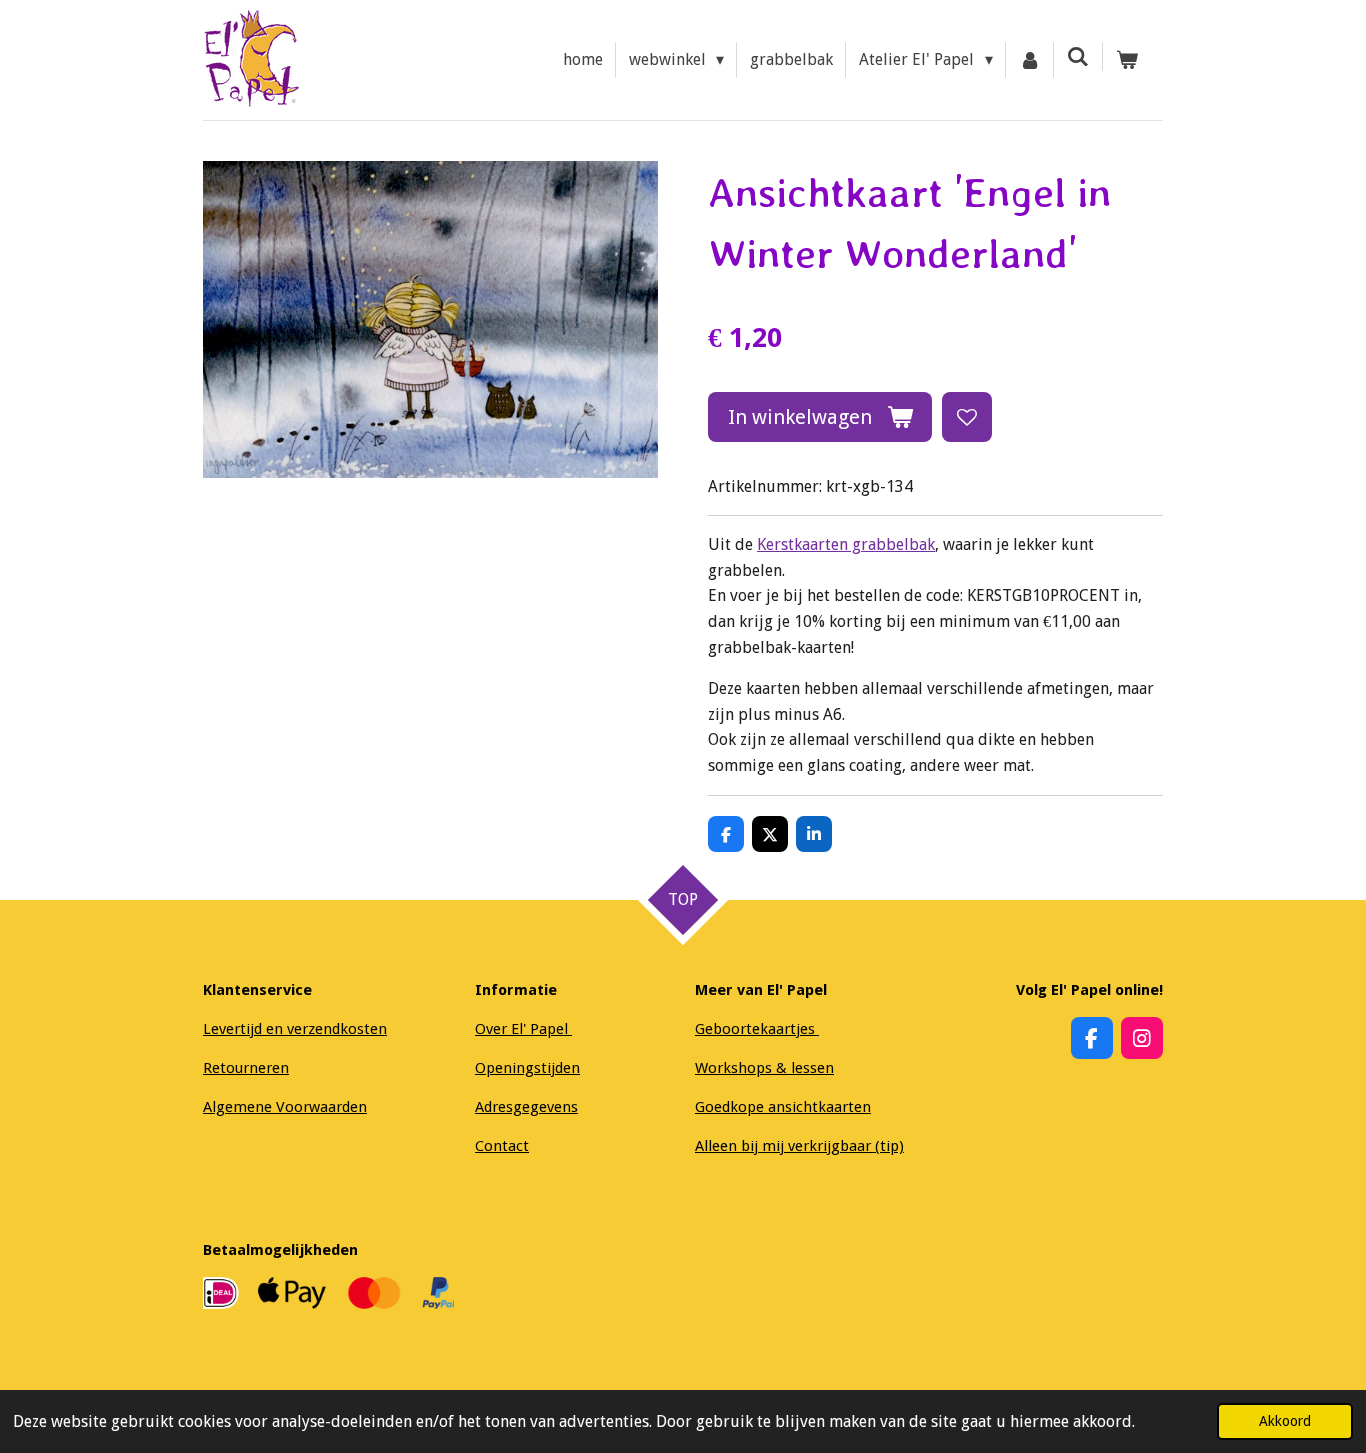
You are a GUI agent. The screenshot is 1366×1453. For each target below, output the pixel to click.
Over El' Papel (523, 1029)
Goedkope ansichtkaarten (783, 1107)
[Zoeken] (1078, 56)
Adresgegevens (526, 1107)
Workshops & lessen (764, 1068)
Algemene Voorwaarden (285, 1107)
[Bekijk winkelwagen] (1127, 60)
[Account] (1030, 60)
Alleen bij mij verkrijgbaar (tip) (799, 1146)
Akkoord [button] (1285, 1421)
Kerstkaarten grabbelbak (846, 544)
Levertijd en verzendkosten (295, 1029)
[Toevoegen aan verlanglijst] (967, 417)
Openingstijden (527, 1068)
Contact (502, 1146)
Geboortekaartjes (757, 1029)
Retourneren (246, 1068)
